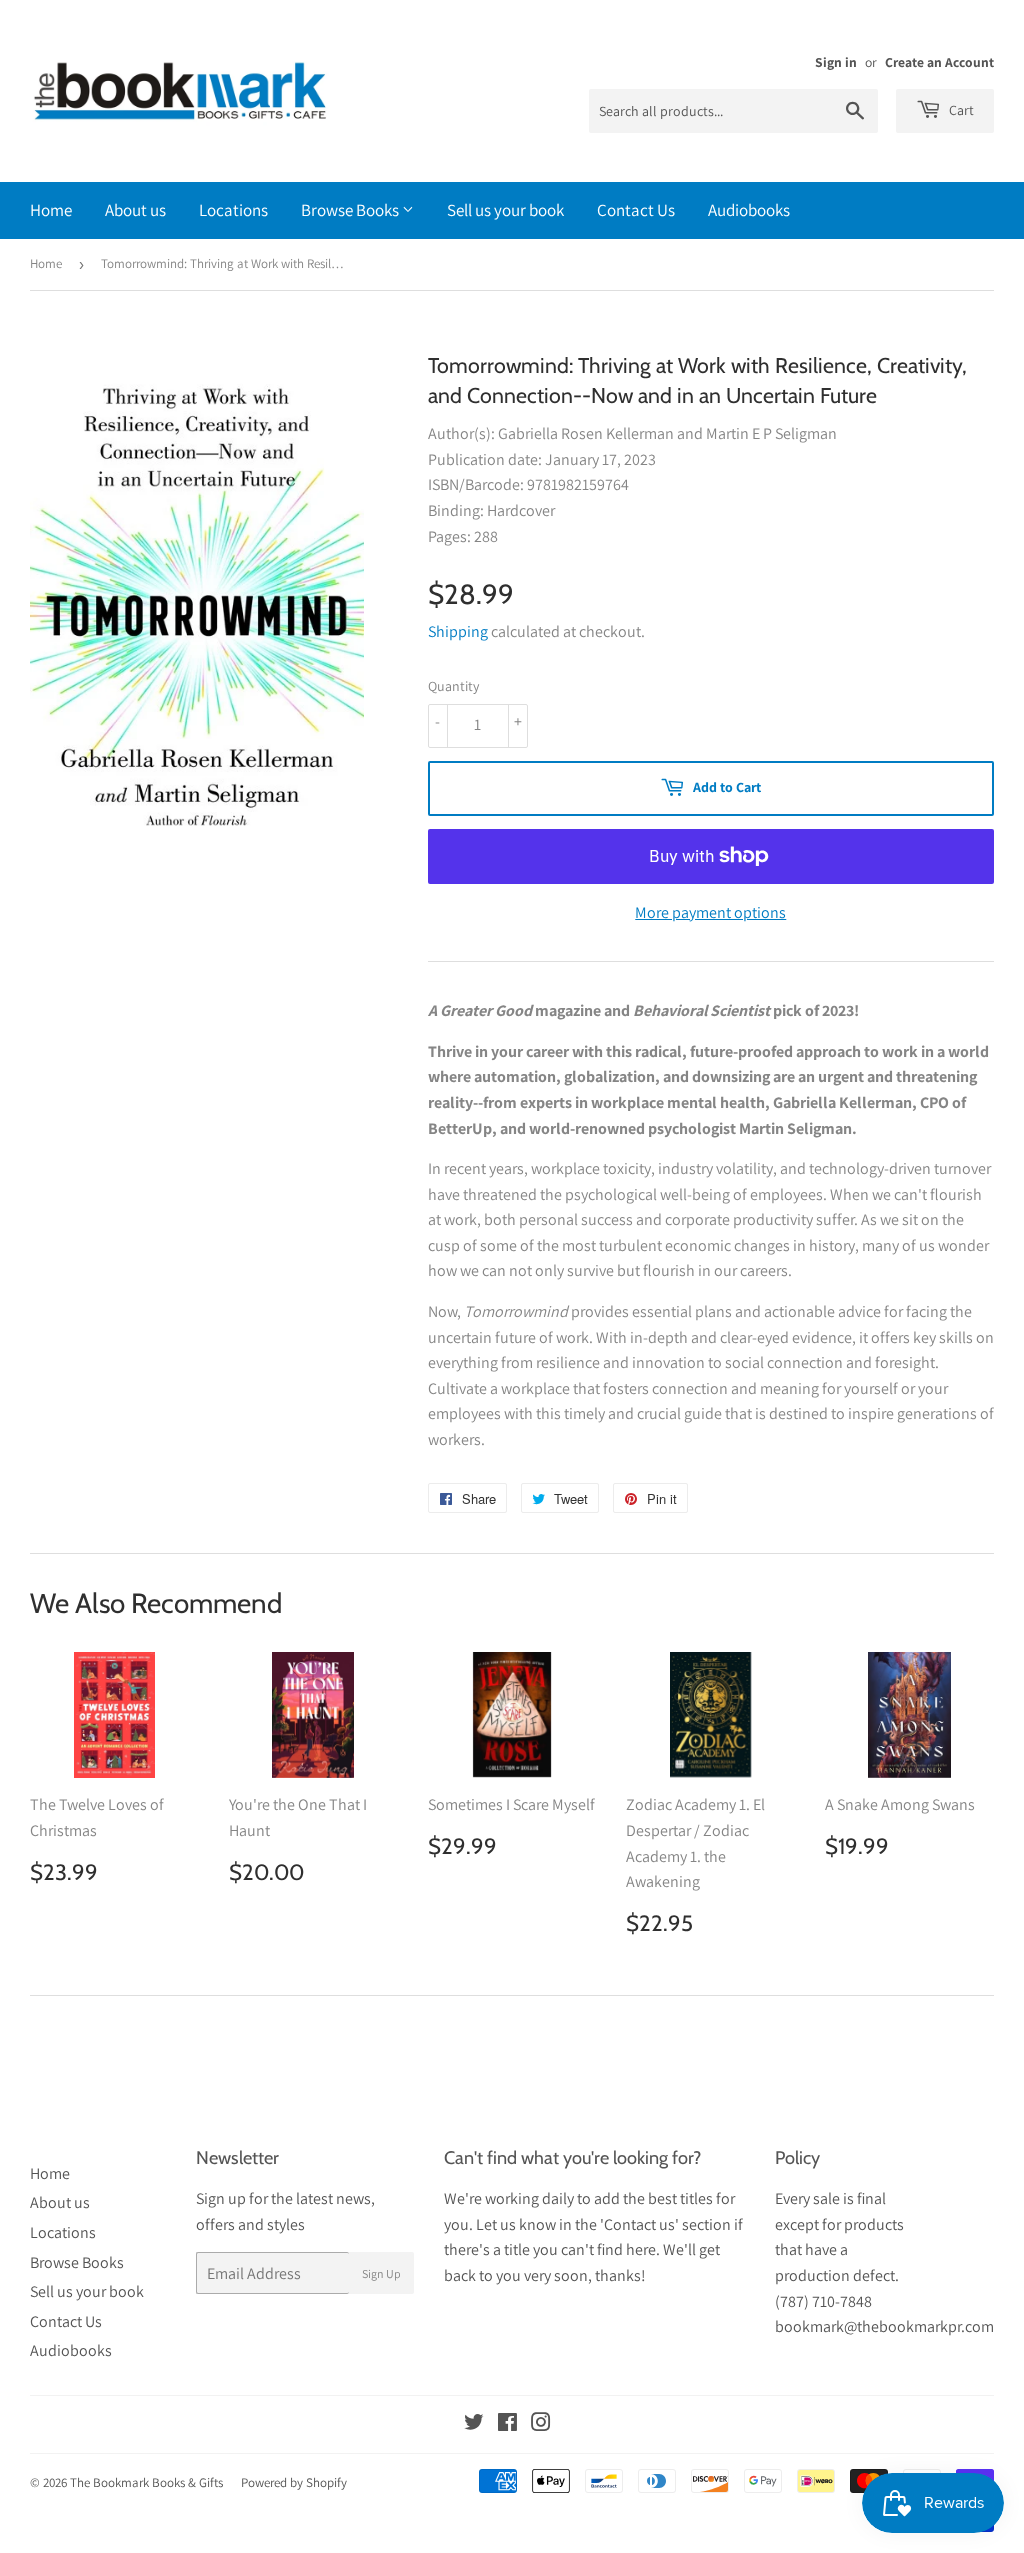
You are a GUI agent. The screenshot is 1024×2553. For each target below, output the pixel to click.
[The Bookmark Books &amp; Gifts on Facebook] (507, 2424)
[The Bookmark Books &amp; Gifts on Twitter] (474, 2424)
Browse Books (351, 210)
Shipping (458, 631)
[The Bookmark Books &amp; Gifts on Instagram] (541, 2424)
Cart (960, 110)
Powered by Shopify (294, 2482)
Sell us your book (505, 210)
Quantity (453, 686)
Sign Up (381, 2273)
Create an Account (939, 62)
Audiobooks (749, 210)
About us (135, 210)
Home (51, 210)
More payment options (710, 912)
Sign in (836, 62)
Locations (233, 210)
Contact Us (636, 210)
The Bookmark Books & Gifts (146, 2482)
